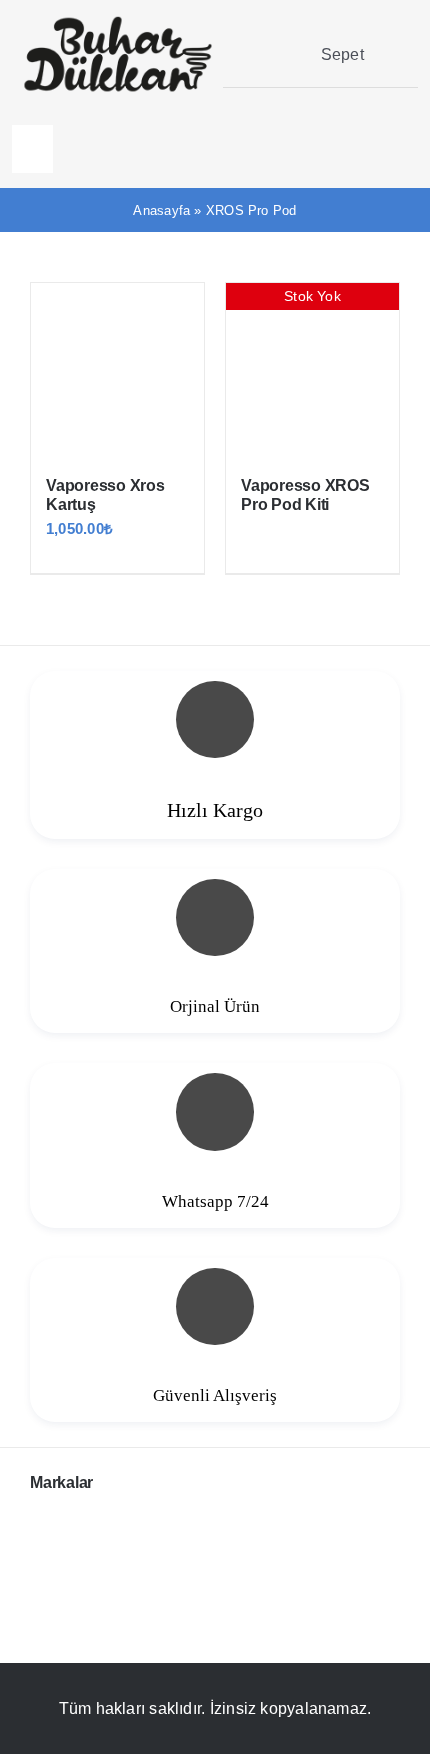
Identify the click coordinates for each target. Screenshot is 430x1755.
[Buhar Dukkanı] (117, 22)
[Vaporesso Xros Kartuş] (117, 369)
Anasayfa (161, 210)
